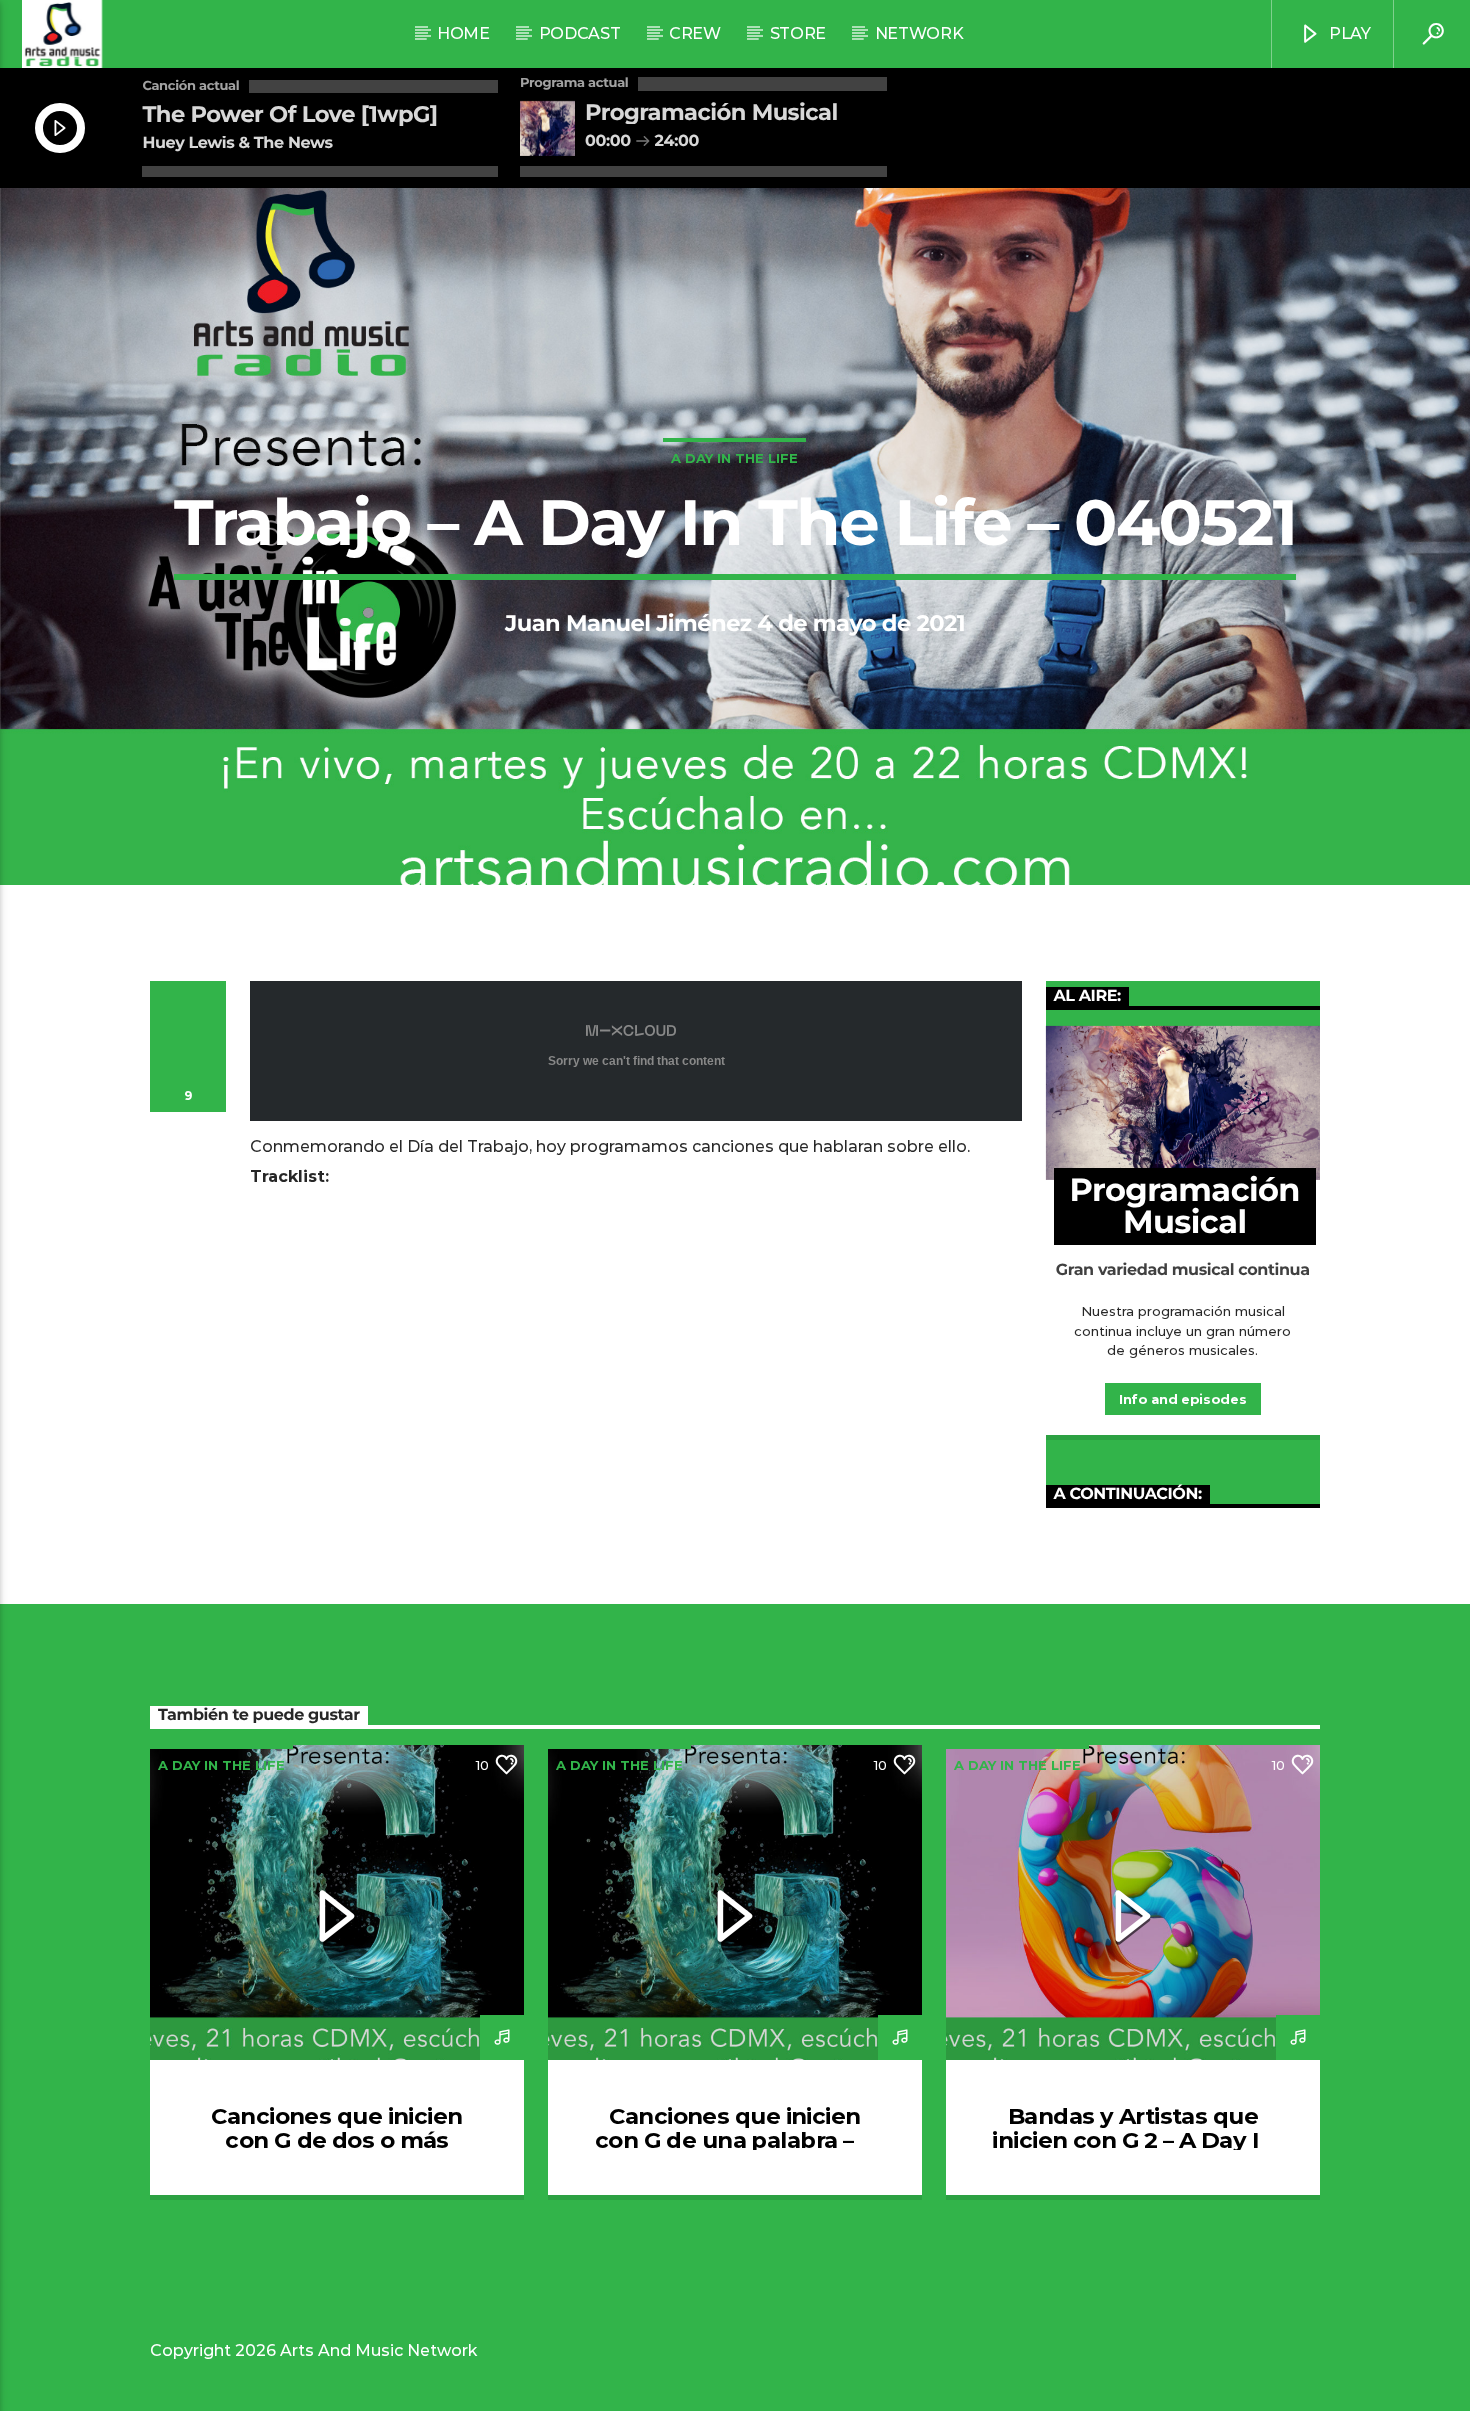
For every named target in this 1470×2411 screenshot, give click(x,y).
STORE (798, 33)
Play (1347, 33)
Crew (695, 33)
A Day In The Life (734, 458)
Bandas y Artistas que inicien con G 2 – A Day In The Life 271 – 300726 (1132, 2140)
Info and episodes (1182, 1399)
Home (463, 33)
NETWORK (919, 33)
